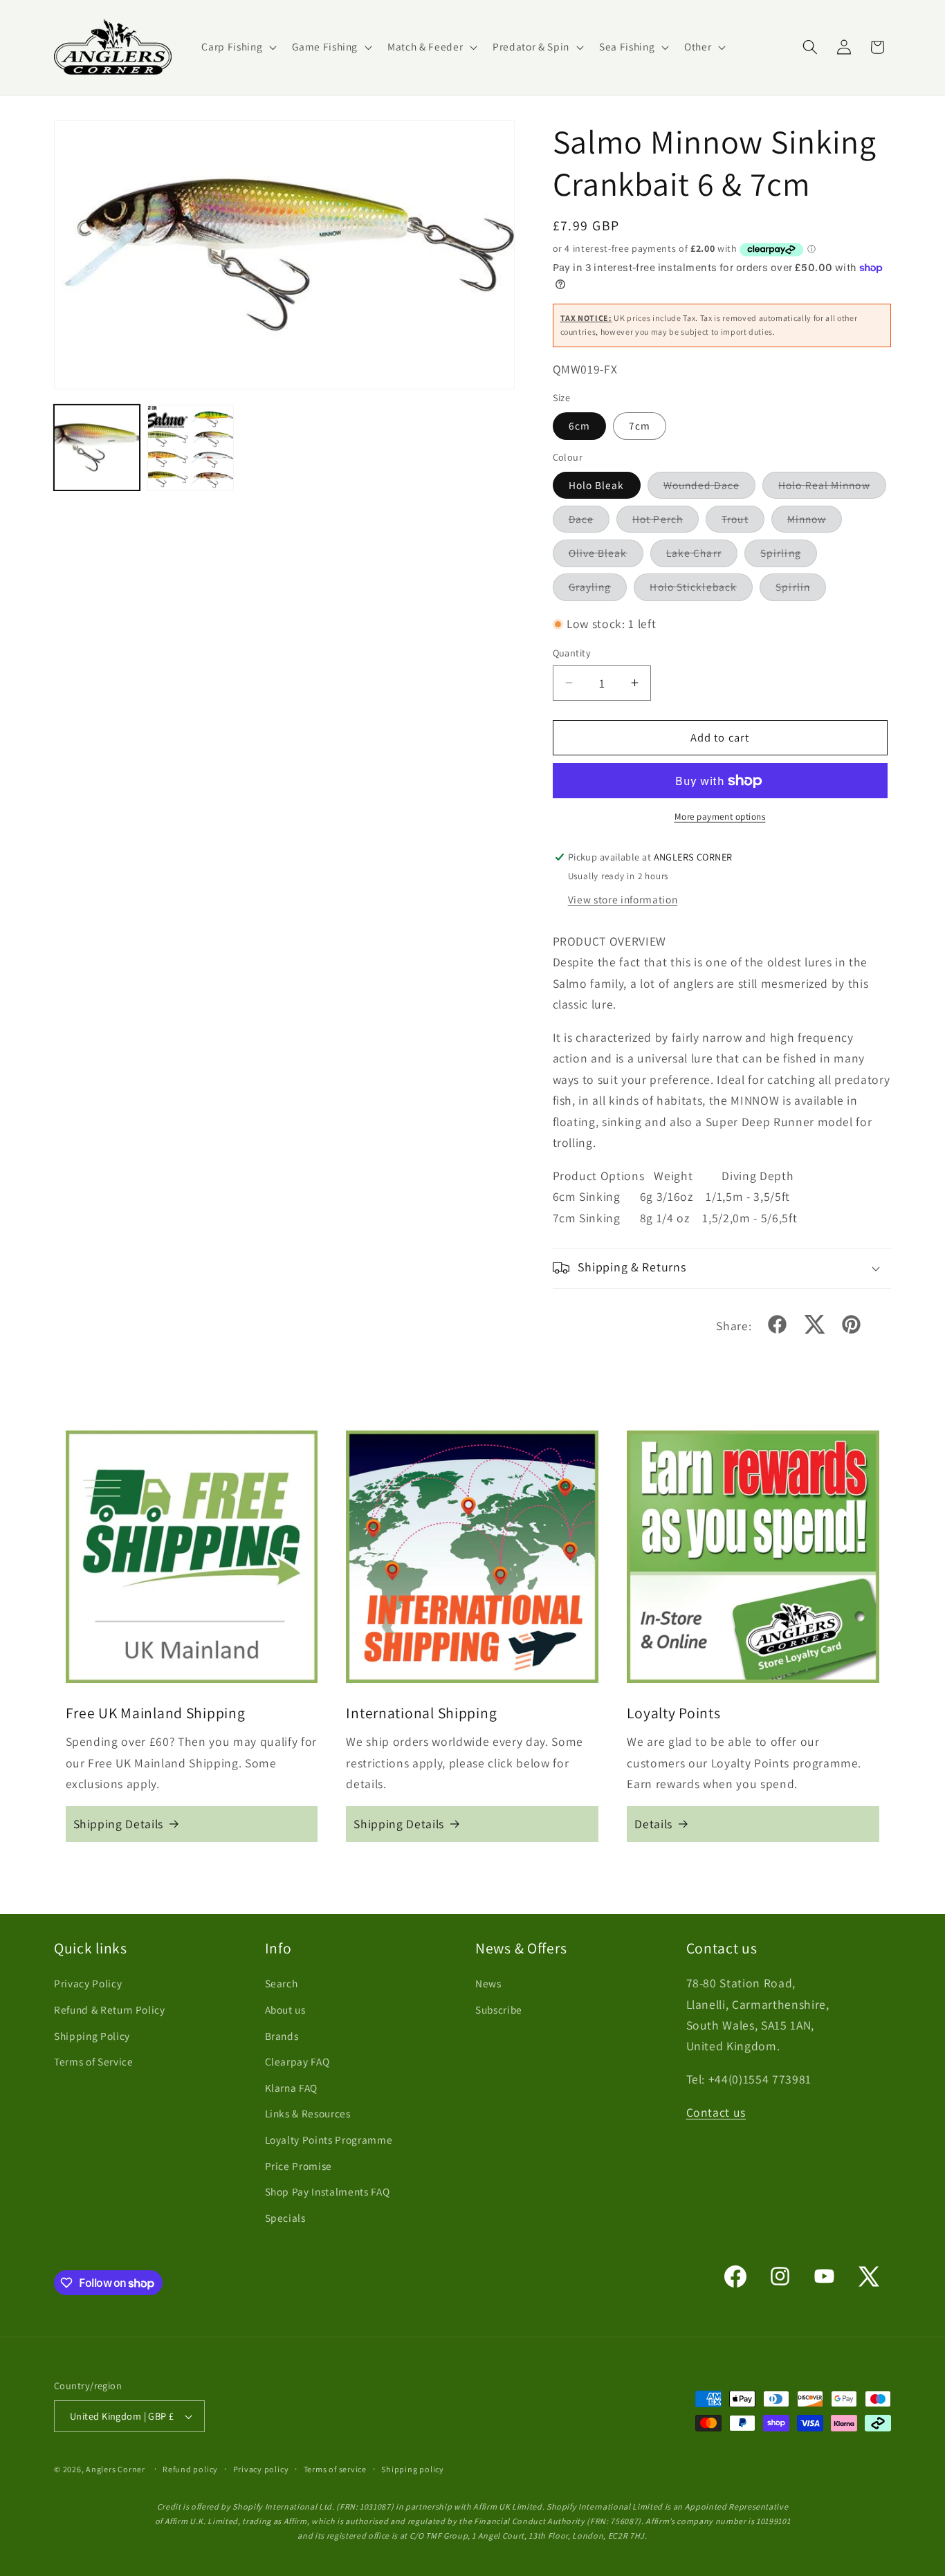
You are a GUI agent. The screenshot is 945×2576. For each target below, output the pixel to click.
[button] (238, 47)
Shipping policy (413, 2469)
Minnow (815, 522)
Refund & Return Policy (110, 2009)
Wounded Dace (709, 488)
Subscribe (499, 2009)
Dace (589, 522)
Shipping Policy (92, 2036)
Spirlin (801, 590)
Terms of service (335, 2469)
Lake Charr (702, 556)
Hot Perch (666, 522)
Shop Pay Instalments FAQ (328, 2192)
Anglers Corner (116, 2469)
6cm (579, 425)
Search (282, 1984)
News (488, 1984)
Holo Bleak (597, 485)
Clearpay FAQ (297, 2062)
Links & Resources (308, 2114)
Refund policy (190, 2469)
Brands (282, 2036)
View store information (623, 899)
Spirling (789, 556)
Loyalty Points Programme (329, 2140)
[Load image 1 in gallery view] (97, 448)
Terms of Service (94, 2062)
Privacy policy (261, 2469)
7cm (640, 425)
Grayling (598, 590)
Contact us (716, 2113)
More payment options (720, 817)
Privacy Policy (88, 1984)
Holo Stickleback (701, 590)
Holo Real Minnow (832, 488)
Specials (285, 2218)
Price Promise (299, 2166)
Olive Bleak (606, 556)
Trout (743, 522)
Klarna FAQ (292, 2088)
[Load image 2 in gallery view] (190, 448)
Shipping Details (119, 1824)
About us (285, 2009)
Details (653, 1824)
